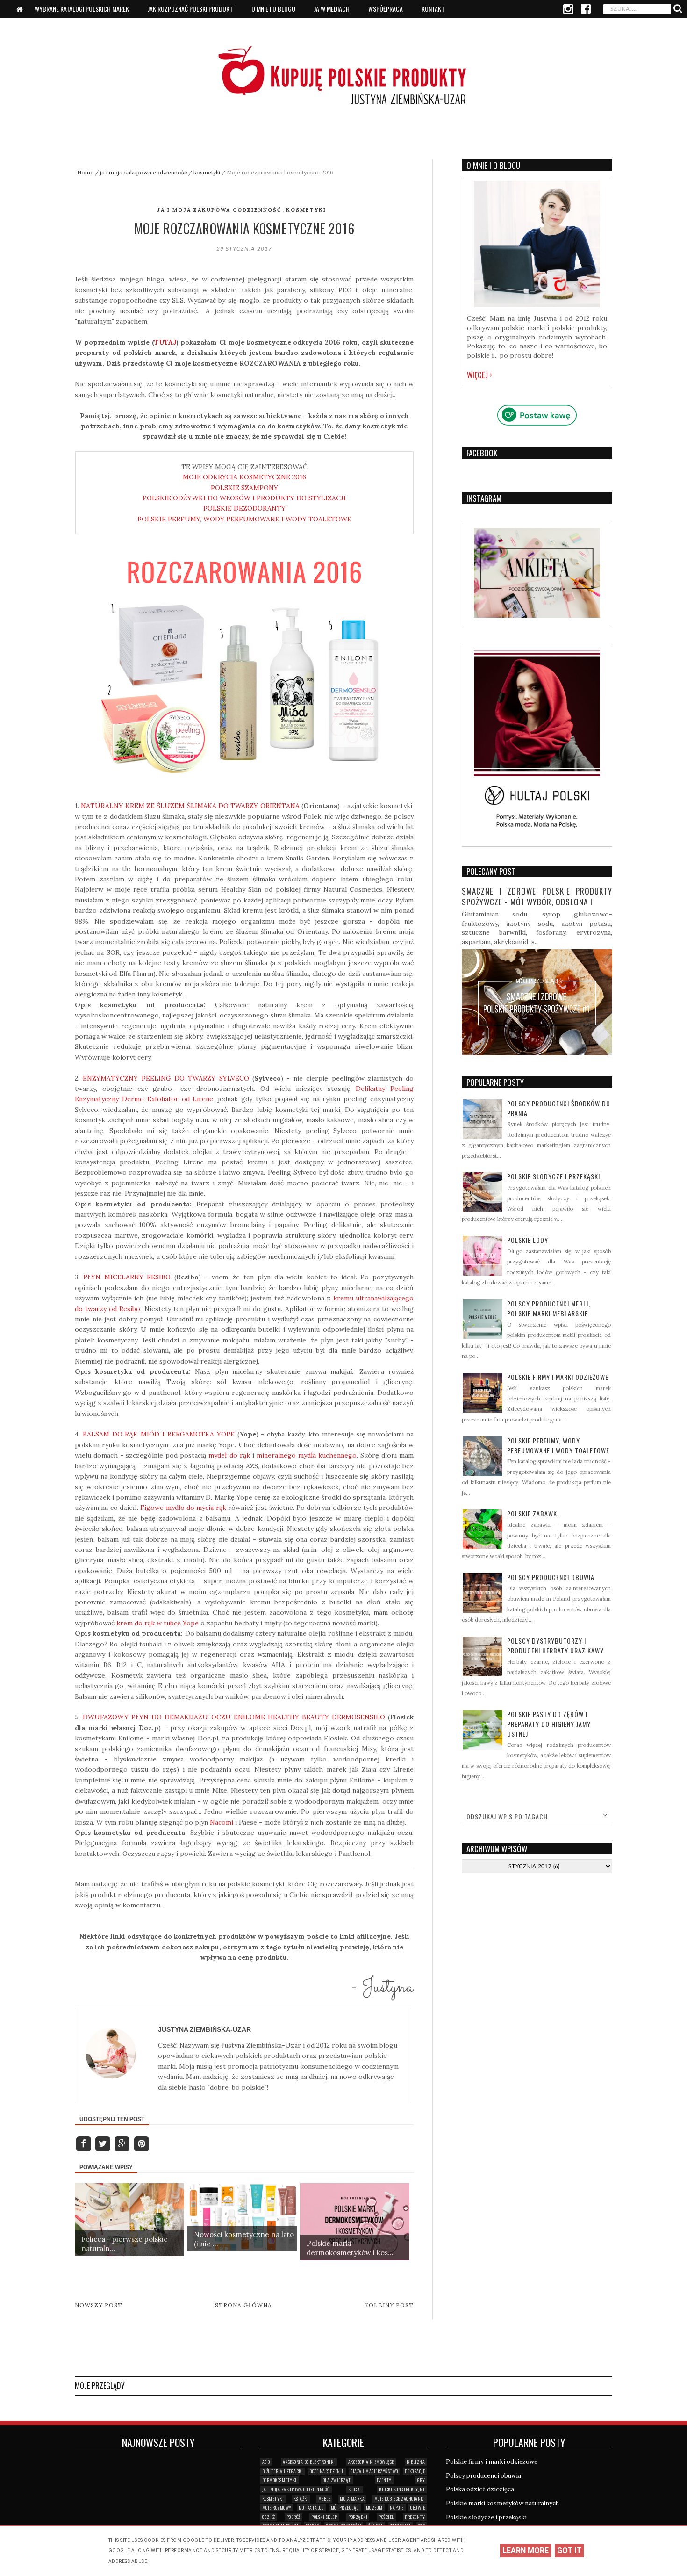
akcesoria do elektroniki (309, 2462)
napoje (397, 2507)
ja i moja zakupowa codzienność (219, 210)
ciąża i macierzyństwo (374, 2471)
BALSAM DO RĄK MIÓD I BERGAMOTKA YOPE (159, 1434)
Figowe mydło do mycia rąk (183, 1508)
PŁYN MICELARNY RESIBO (127, 1277)
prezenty (415, 2517)
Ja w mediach (332, 9)
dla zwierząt (337, 2480)
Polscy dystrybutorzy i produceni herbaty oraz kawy (555, 1645)
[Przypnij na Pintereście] (141, 2143)
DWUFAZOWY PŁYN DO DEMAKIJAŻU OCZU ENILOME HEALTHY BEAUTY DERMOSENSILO (234, 1717)
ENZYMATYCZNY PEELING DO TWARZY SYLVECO (166, 1078)
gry (421, 2480)
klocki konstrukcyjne (402, 2489)
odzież (269, 2517)
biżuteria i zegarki (283, 2471)
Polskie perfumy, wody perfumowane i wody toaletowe (558, 1445)
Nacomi (222, 1822)
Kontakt (433, 9)
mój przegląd (345, 2507)
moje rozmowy (277, 2507)
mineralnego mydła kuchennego (307, 1455)
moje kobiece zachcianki (400, 2499)
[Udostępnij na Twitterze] (104, 2143)
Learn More (526, 2551)
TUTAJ (165, 342)
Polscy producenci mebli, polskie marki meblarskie (549, 1308)
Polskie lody (528, 1240)
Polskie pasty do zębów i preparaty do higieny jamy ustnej (549, 1724)
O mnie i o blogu (273, 9)
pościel (386, 2517)
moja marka (352, 2499)
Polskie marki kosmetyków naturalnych (502, 2503)
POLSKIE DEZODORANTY (244, 508)
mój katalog (311, 2507)
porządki (358, 2517)
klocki (355, 2489)
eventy (384, 2480)
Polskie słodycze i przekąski (554, 1176)
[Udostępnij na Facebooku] (84, 2143)
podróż (293, 2517)
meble (325, 2499)
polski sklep (324, 2517)
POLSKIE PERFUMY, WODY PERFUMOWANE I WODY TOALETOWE (244, 519)
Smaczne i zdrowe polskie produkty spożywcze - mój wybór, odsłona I (537, 897)
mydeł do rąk (229, 1455)
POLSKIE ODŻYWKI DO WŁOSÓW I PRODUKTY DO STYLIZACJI (244, 498)
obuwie (418, 2507)
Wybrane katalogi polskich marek (82, 9)
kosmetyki (306, 210)
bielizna (416, 2462)
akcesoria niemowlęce (371, 2462)
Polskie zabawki (533, 1513)
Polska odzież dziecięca (480, 2489)
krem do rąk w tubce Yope (157, 1623)
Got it (569, 2551)
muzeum (374, 2507)
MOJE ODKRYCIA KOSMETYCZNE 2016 (244, 477)
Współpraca (386, 9)
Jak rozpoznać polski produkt (190, 9)
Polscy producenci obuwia (551, 1577)
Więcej (478, 375)
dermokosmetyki (279, 2480)
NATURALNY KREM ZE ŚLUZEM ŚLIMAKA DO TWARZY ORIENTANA (190, 806)
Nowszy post (99, 2305)
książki (301, 2499)
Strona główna (243, 2305)
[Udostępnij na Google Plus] (123, 2143)
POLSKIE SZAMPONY (244, 488)
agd (266, 2462)
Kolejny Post (389, 2305)
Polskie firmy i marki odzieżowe (558, 1377)
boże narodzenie (327, 2471)
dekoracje (415, 2471)
